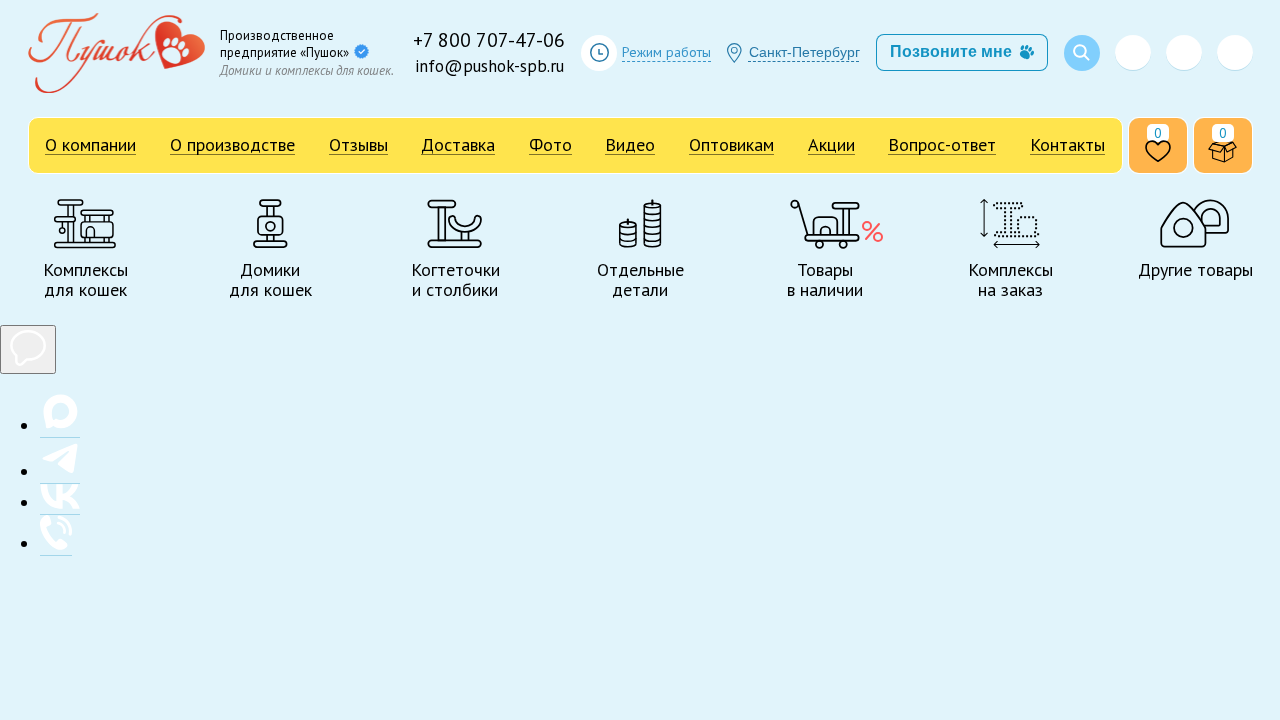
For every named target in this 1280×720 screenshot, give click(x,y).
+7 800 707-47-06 (489, 40)
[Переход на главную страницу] (116, 53)
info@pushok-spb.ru (489, 66)
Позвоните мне (951, 51)
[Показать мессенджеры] (28, 349)
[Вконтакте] (1235, 53)
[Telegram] (1184, 53)
